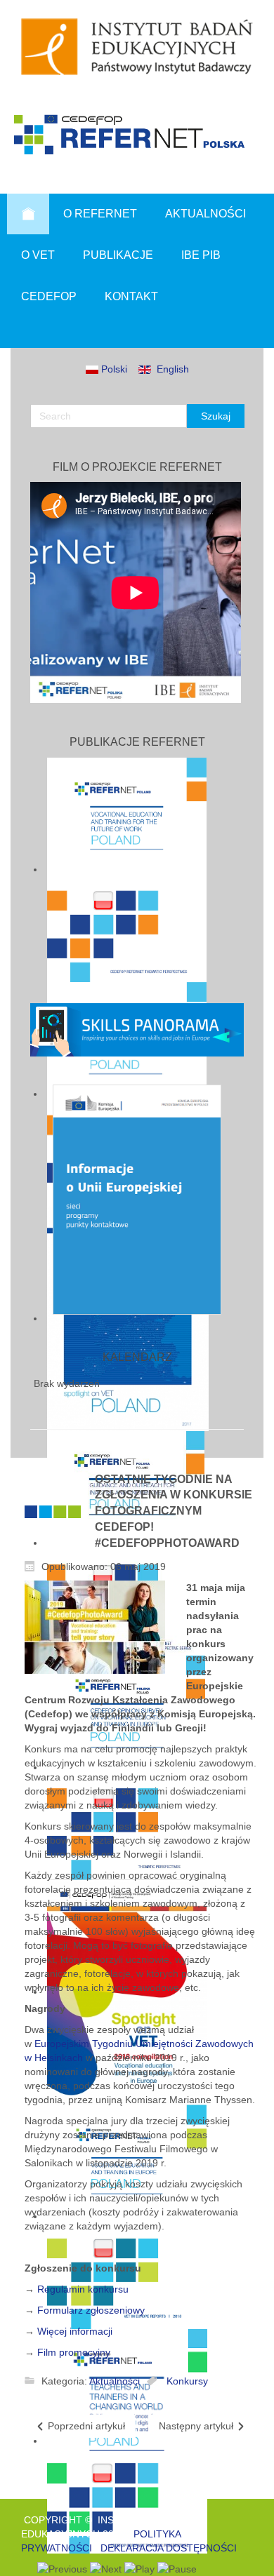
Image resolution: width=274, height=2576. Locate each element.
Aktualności (115, 2381)
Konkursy (187, 2381)
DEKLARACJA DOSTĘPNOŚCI (169, 2548)
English (170, 369)
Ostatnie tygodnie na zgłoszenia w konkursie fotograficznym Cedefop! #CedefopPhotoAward (174, 1511)
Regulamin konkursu (83, 2289)
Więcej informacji (75, 2331)
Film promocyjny (74, 2352)
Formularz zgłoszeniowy (91, 2310)
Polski (113, 369)
